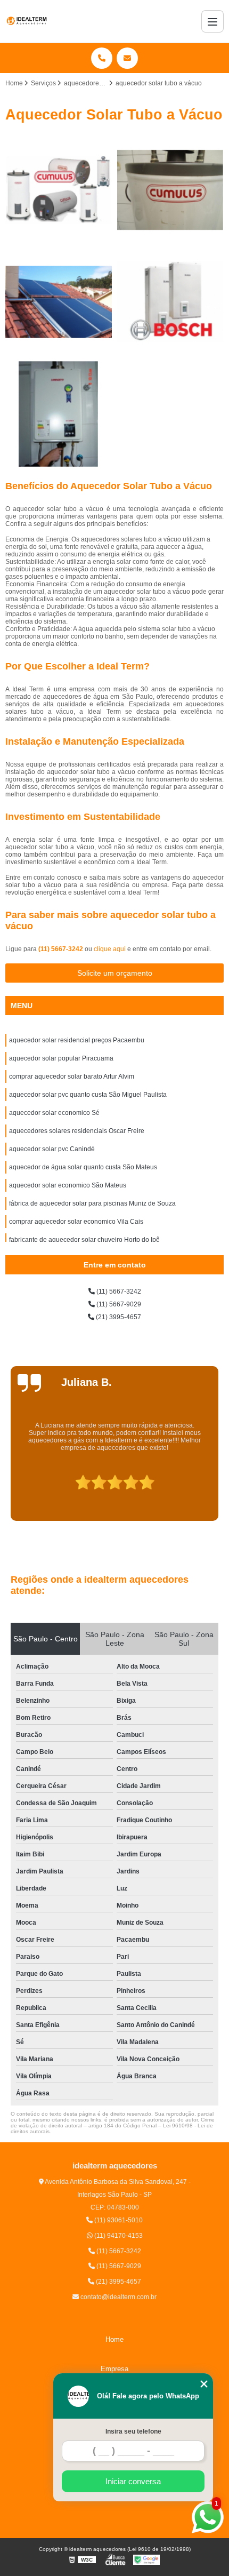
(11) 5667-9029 (118, 1304)
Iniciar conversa (133, 2481)
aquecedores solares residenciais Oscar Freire (77, 1131)
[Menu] (212, 21)
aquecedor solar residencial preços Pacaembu (77, 1040)
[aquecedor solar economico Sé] (59, 414)
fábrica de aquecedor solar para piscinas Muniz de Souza (92, 1203)
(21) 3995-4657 (118, 1317)
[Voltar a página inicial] (27, 21)
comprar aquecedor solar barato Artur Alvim (72, 1076)
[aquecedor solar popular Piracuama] (170, 190)
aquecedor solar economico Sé (54, 1113)
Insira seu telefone (133, 2431)
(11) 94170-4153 (118, 2236)
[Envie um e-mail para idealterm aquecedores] (127, 58)
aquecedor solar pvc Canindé (52, 1149)
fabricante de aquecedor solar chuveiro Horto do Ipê (84, 1240)
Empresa (114, 2369)
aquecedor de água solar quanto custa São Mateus (83, 1167)
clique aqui (110, 949)
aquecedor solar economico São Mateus (68, 1185)
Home (114, 2339)
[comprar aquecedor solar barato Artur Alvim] (59, 302)
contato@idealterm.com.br (118, 2297)
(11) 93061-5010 (118, 2220)
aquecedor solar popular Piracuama (61, 1058)
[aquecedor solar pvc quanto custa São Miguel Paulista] (170, 302)
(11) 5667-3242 (62, 949)
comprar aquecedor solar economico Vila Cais (76, 1222)
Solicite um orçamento (115, 973)
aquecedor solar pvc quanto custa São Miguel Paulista (88, 1095)
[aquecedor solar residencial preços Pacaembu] (59, 190)
